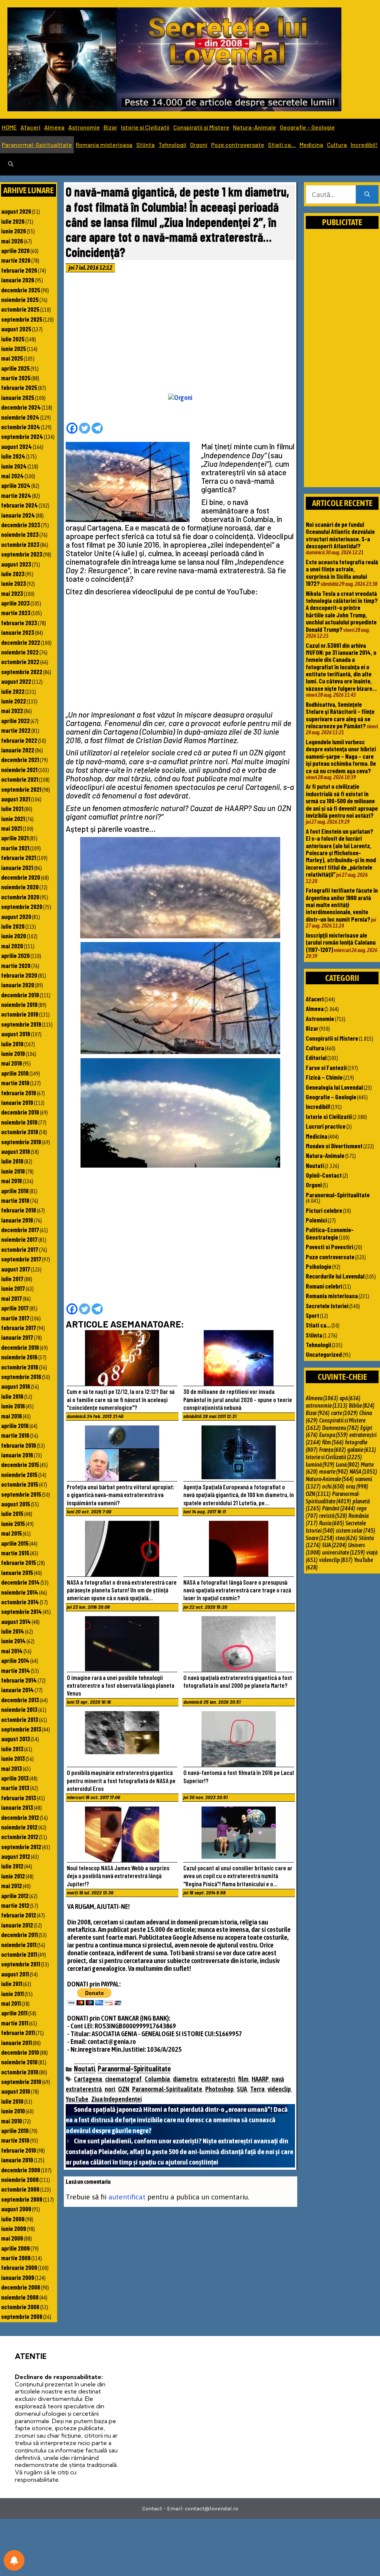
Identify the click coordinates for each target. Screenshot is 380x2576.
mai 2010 (12, 2121)
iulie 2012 (12, 1866)
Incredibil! (364, 145)
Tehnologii (172, 145)
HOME (9, 127)
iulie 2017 (12, 1279)
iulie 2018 (12, 1161)
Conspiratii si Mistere (201, 127)
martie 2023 (16, 613)
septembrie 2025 (22, 319)
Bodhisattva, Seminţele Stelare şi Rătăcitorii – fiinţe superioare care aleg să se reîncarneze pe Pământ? (340, 715)
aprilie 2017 (15, 1308)
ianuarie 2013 (17, 1807)
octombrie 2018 (20, 1132)
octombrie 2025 (20, 309)
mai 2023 (12, 593)
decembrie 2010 (20, 2052)
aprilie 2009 (15, 2248)
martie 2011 (15, 2023)
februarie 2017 (19, 1328)
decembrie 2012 (20, 1817)
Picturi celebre (324, 1210)
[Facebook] (72, 428)
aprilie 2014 (15, 1660)
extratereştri (218, 2079)
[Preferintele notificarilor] (14, 2560)
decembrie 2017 (20, 1230)
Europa (333, 1435)
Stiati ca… (282, 145)
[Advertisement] (181, 335)
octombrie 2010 (20, 2072)
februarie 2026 (19, 270)
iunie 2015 (13, 1523)
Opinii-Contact (324, 1175)
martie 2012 (15, 1905)
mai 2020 (12, 946)
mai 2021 (12, 828)
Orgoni (199, 145)
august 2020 (16, 916)
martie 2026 (16, 260)
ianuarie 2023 (18, 632)
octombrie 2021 (20, 779)
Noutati (84, 2068)
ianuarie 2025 (18, 397)
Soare (320, 1538)
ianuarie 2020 (18, 985)
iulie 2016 (12, 1396)
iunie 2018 (13, 1171)
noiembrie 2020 (20, 887)
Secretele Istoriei (327, 1306)
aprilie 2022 (15, 721)
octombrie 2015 (20, 1484)
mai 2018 (12, 1181)
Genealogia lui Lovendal (334, 1087)
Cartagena (88, 2079)
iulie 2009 (13, 2219)
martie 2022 (16, 730)
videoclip (279, 2089)
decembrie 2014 (20, 1582)
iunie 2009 (14, 2228)
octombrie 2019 (20, 1014)
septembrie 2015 (21, 1494)
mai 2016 (12, 1416)
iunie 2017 (13, 1288)
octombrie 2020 (20, 897)
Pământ (339, 1508)
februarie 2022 (19, 740)
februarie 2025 (19, 387)
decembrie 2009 (21, 2170)
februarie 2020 (19, 975)
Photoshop (220, 2089)
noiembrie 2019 (19, 1004)
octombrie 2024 (21, 427)
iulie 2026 (13, 221)
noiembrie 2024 (20, 417)
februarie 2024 (19, 505)
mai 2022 (12, 711)
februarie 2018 (19, 1210)
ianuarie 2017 (17, 1337)
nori (110, 2089)
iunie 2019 (13, 1053)
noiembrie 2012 (19, 1827)
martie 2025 (16, 378)
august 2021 (16, 799)
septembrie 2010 (21, 2081)
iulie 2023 (13, 574)
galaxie (362, 1450)
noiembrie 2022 (20, 652)
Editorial (316, 1057)
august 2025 (16, 329)
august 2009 (16, 2209)
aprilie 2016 (15, 1425)
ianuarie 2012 (17, 1925)
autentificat (127, 2197)
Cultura (337, 145)
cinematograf (123, 2079)
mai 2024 (12, 476)
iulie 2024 (13, 456)
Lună (348, 1464)
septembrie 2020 (22, 906)
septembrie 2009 (22, 2199)
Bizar (110, 127)
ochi (333, 1486)
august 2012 (16, 1856)
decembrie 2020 (21, 877)
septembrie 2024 (22, 436)
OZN (124, 2089)
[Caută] (367, 195)
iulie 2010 (12, 2101)
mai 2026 (12, 241)
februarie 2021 (19, 857)
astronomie (327, 1405)
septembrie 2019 (21, 1024)
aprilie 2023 (15, 603)
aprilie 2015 (15, 1543)
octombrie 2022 (20, 662)
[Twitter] (85, 428)
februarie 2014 (19, 1680)
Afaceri (30, 127)
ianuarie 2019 (17, 1102)
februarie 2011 (18, 2032)
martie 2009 (16, 2258)
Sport (312, 1315)
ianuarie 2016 (17, 1455)
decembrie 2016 (20, 1347)
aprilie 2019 (15, 1073)
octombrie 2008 (20, 2307)
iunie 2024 (14, 466)
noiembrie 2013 (19, 1709)
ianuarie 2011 (17, 2042)
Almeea (54, 127)
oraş (357, 1486)
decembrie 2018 (20, 1112)
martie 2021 (15, 848)
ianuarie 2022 (18, 750)
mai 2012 (12, 1886)
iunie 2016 (13, 1406)
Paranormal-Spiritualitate (37, 145)
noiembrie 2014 (20, 1592)
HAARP (260, 2079)
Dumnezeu (340, 1428)
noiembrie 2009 (20, 2179)
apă (350, 1398)
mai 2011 (11, 2003)
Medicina (311, 145)
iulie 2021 (12, 808)
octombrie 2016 (20, 1367)
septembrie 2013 (21, 1729)
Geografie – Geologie (307, 127)
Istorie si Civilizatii (145, 127)
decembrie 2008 (21, 2287)
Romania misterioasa (104, 145)
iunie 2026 (14, 231)
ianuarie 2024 (18, 515)
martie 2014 (16, 1670)
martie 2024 (16, 495)
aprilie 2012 (15, 1896)
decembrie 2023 (21, 525)
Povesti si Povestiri (330, 1247)
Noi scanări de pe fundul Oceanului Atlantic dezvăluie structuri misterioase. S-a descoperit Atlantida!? (340, 535)
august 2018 (16, 1151)
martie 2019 (15, 1083)
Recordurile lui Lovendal (335, 1276)
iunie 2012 (13, 1876)
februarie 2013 (19, 1798)
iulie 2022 (13, 691)
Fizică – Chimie (324, 1077)
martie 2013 (15, 1788)
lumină (320, 1464)
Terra (257, 2089)
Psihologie (319, 1266)
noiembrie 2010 (19, 2062)
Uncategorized (324, 1354)
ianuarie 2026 (18, 280)
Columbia (157, 2079)
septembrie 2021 (21, 789)
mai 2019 (12, 1063)
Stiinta (145, 145)
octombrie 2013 (20, 1719)
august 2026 (16, 211)
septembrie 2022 (22, 672)
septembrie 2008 (22, 2316)
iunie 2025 (14, 348)
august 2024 (17, 446)
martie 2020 (16, 965)
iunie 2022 (14, 701)
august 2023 (16, 564)
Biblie (362, 1405)
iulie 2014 (13, 1631)
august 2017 (16, 1269)
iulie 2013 (12, 1749)
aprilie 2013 (15, 1778)
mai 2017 (12, 1298)
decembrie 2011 (19, 1935)
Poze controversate (238, 145)
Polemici (316, 1220)
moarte (334, 1471)
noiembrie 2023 (20, 534)
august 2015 (16, 1504)
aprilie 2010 (15, 2130)
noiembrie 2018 (19, 1122)
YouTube (77, 2099)
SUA (242, 2089)
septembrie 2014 (22, 1611)
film (243, 2079)
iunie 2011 (12, 1993)
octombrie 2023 (20, 544)
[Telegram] (97, 428)
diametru (185, 2079)
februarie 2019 (19, 1093)
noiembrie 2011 (19, 1945)
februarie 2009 (19, 2267)
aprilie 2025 (15, 368)
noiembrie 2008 (20, 2297)
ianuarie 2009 (18, 2277)
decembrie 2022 (21, 642)
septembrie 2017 (21, 1259)
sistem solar (356, 1530)
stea (346, 1538)
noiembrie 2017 (19, 1239)
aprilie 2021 (15, 838)
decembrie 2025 (21, 290)
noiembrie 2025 (20, 299)
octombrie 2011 (19, 1954)
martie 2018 (15, 1200)
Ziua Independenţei (117, 2099)
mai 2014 (12, 1651)
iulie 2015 (12, 1513)
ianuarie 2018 (17, 1220)
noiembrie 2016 (19, 1357)
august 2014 (16, 1621)
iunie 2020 (14, 936)
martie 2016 (15, 1435)
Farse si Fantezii (326, 1067)
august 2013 (16, 1739)
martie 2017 (15, 1318)
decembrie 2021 (20, 759)
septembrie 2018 (21, 1142)
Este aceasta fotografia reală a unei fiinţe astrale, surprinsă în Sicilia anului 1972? (342, 572)
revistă (333, 1516)
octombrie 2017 (20, 1249)
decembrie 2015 (20, 1464)
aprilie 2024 (16, 485)
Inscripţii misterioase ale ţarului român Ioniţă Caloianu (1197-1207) (341, 942)
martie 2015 (15, 1553)
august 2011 (15, 1974)
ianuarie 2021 (17, 867)
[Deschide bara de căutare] (11, 164)
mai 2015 (12, 1533)
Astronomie (84, 127)
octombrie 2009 (20, 2189)
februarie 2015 (19, 1562)
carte (344, 1413)
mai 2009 (12, 2238)
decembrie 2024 (21, 407)
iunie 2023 (14, 583)
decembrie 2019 (20, 995)
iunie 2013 (13, 1758)
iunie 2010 (13, 2111)
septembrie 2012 (21, 1847)
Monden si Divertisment (334, 1146)
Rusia (332, 1523)
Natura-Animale (255, 127)
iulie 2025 (13, 339)
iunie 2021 (13, 818)
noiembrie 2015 (19, 1474)
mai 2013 (12, 1768)
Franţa (332, 1450)
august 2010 (16, 2091)
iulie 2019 (12, 1044)
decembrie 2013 (20, 1700)
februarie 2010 (19, 2150)
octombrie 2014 (20, 1602)
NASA (363, 1471)
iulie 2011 (12, 1983)
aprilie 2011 (14, 2013)
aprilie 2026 (15, 250)
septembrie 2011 (21, 1964)
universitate (343, 1552)
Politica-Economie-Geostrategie (330, 1233)
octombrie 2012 (20, 1837)
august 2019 (16, 1034)
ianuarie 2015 (17, 1572)
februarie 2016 (19, 1445)
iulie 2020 (13, 926)
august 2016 (16, 1386)
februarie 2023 (19, 623)
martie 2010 (15, 2140)
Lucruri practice (326, 1126)
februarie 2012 (19, 1915)
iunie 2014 (13, 1641)
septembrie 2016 (21, 1376)
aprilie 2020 (15, 955)
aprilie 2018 (15, 1191)
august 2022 (16, 681)
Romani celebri (324, 1286)
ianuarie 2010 (17, 2160)
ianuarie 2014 (17, 1690)
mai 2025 (12, 358)
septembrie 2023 (22, 554)
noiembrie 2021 (19, 769)
